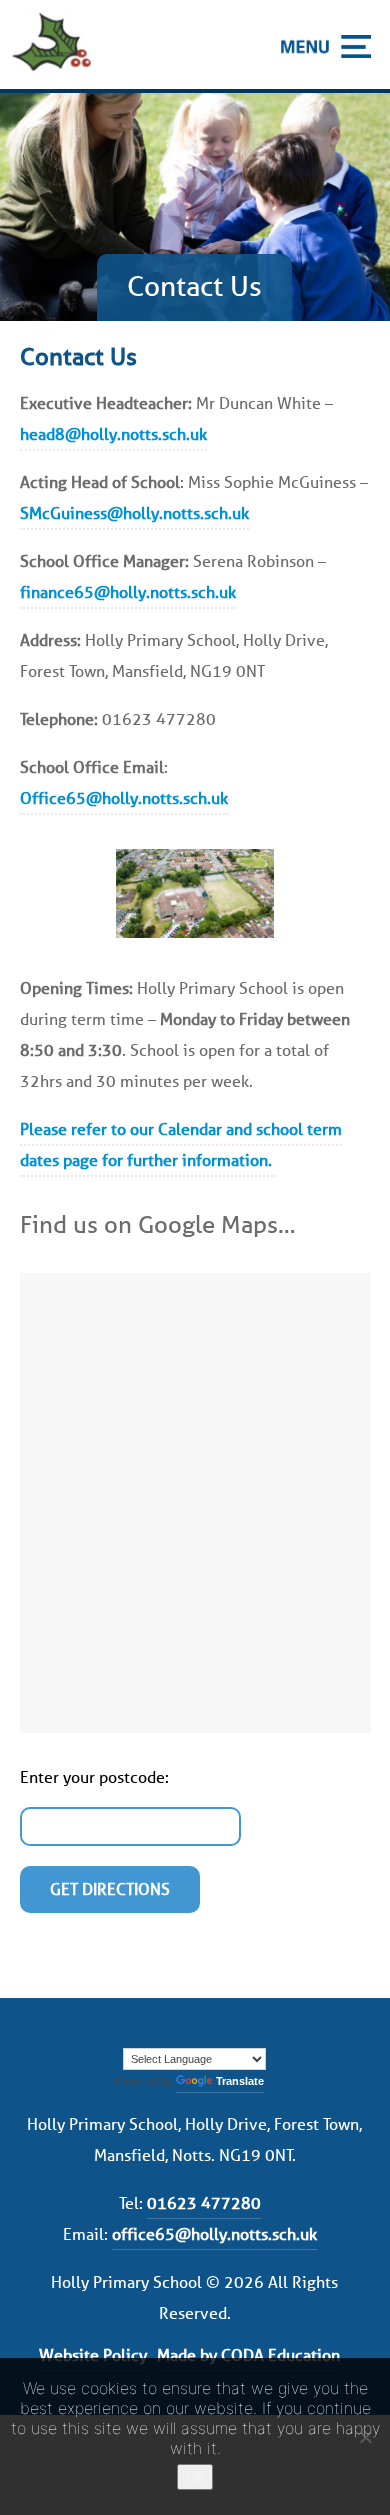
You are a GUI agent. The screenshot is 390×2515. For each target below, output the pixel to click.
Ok (195, 2477)
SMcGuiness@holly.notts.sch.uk (134, 513)
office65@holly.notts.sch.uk (214, 2234)
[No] (365, 2437)
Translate (240, 2081)
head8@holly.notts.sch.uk (113, 434)
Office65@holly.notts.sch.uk (124, 798)
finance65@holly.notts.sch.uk (128, 592)
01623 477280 (204, 2203)
